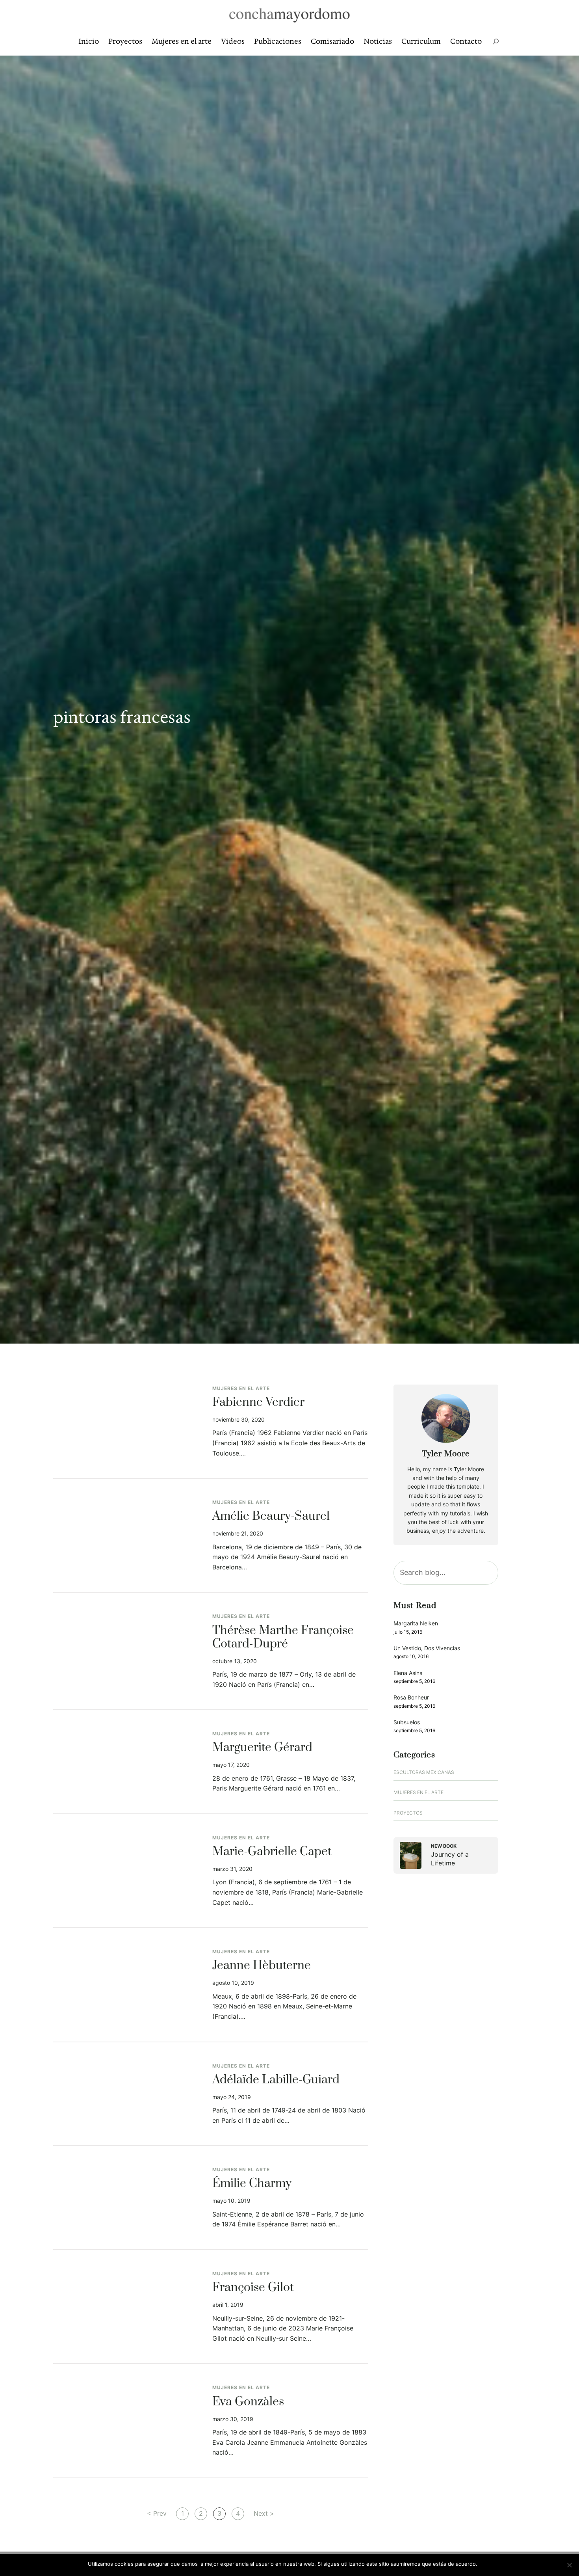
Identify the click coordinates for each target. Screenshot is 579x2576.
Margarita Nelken (416, 1623)
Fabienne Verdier (258, 1403)
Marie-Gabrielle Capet (272, 1852)
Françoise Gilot (253, 2288)
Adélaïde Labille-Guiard (276, 2080)
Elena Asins (408, 1673)
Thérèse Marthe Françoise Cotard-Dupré (283, 1638)
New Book (444, 1846)
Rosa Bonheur (411, 1697)
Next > (264, 2513)
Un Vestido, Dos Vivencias (427, 1648)
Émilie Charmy (252, 2184)
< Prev (157, 2513)
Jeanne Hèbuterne (262, 1966)
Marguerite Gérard (262, 1748)
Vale (486, 2564)
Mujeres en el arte (241, 1388)
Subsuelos (407, 1722)
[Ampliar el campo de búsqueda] (496, 42)
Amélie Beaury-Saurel (271, 1517)
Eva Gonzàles (248, 2402)
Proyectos (408, 1813)
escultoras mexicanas (424, 1772)
